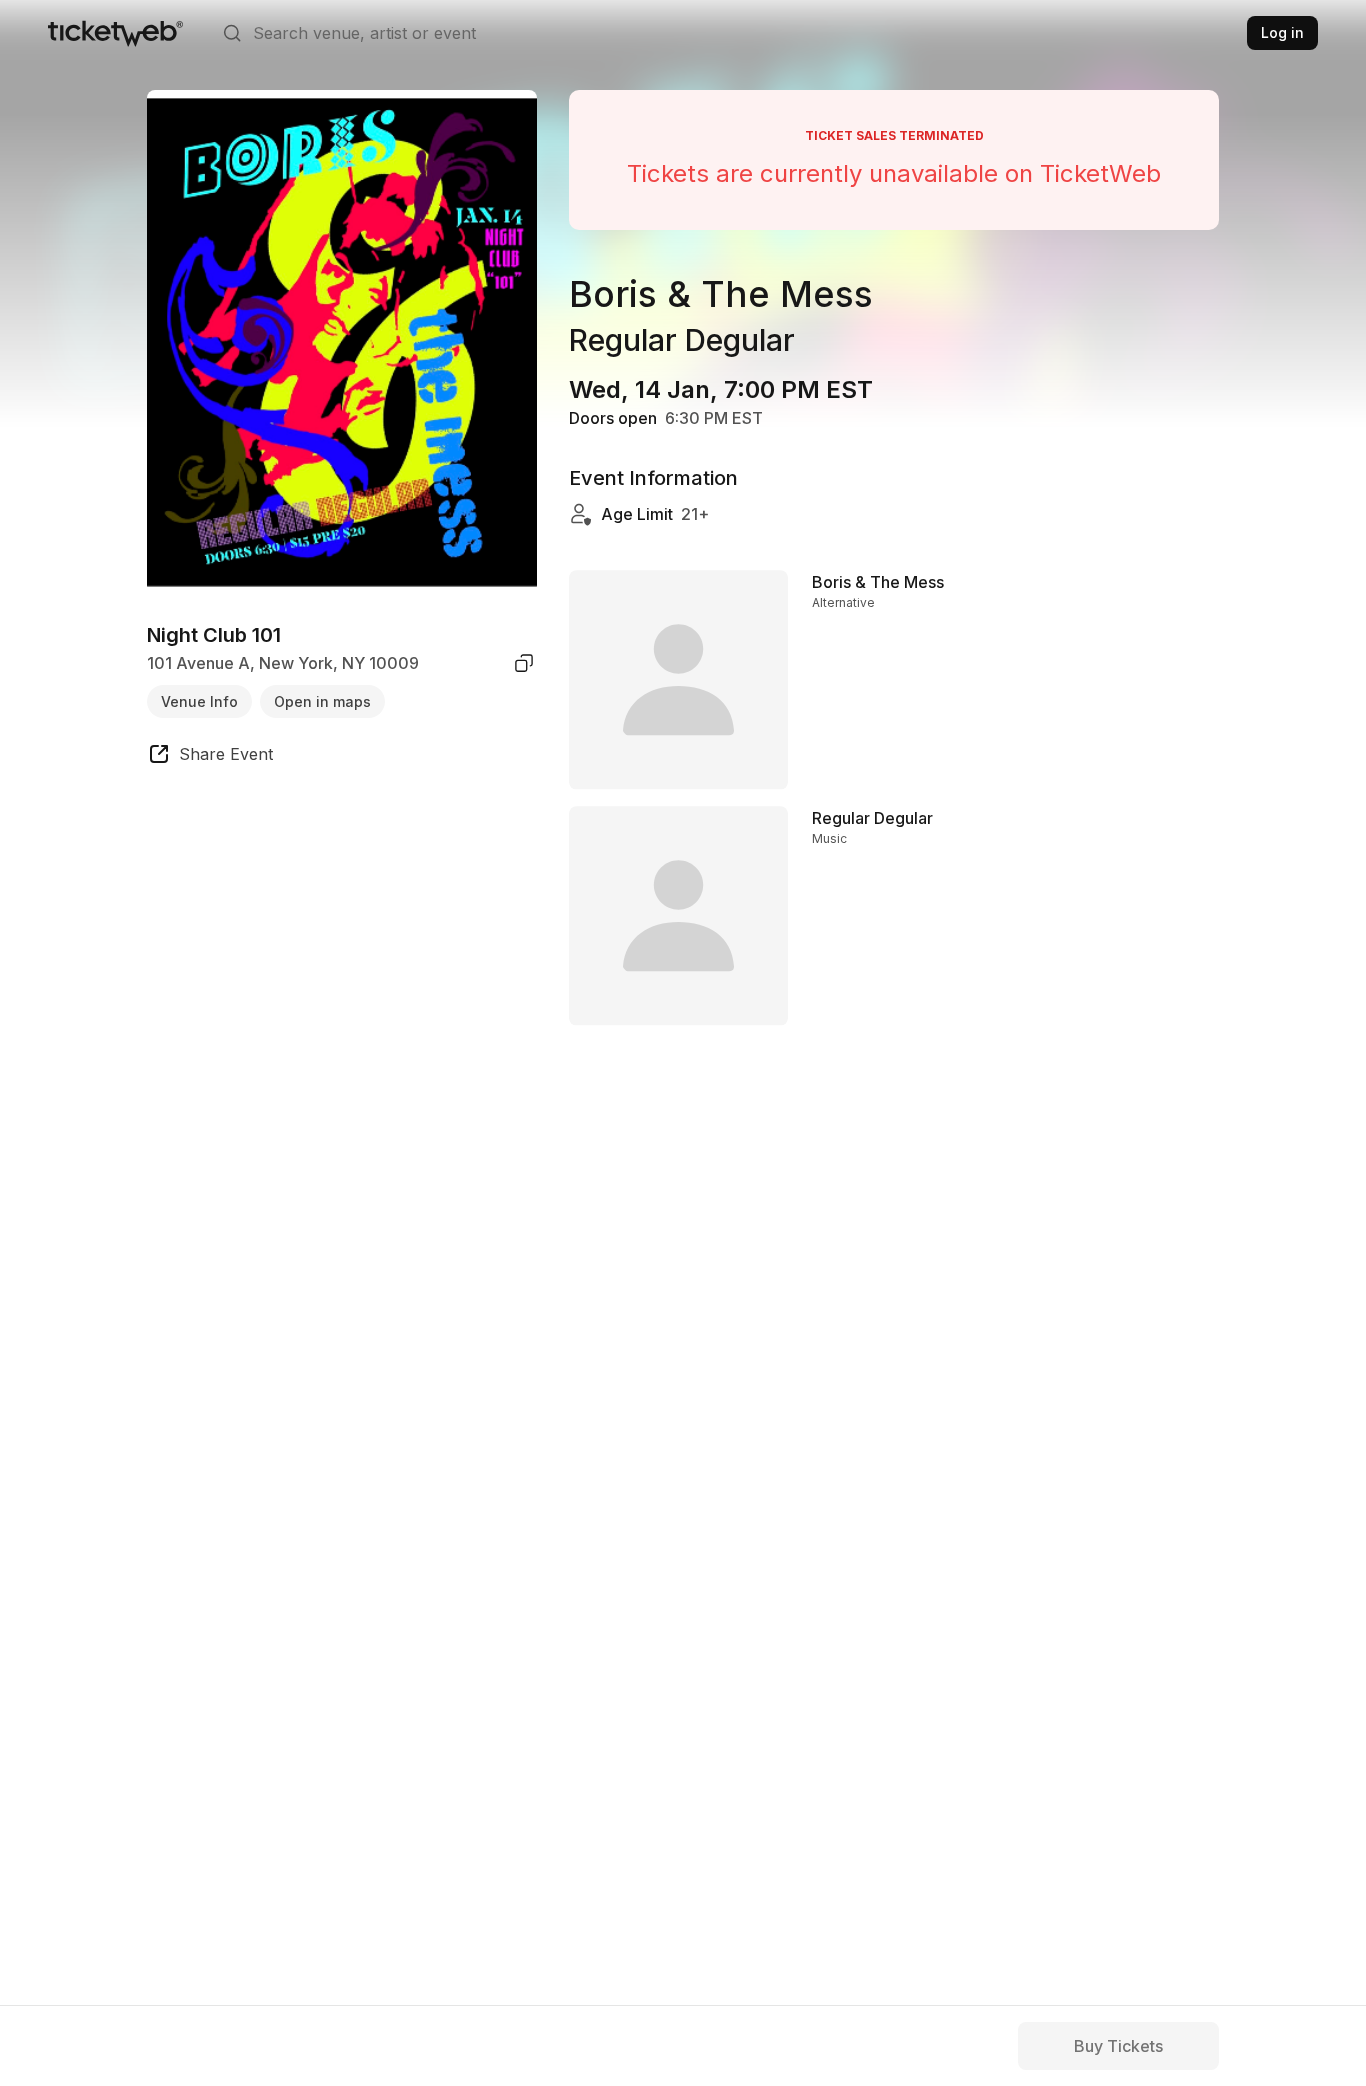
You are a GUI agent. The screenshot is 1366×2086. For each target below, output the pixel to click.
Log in (1282, 32)
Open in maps (322, 700)
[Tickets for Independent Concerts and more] (115, 33)
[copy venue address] (524, 663)
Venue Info (199, 700)
